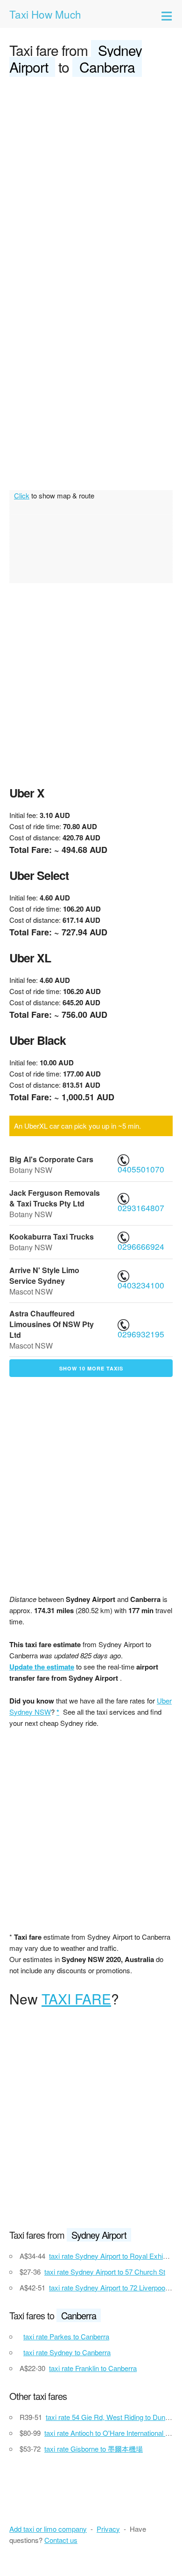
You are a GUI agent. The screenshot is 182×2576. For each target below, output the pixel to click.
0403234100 (142, 1285)
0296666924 (142, 1246)
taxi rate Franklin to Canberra (93, 2368)
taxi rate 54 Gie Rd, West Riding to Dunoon (111, 2417)
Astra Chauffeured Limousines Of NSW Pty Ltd (52, 1324)
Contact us (61, 2540)
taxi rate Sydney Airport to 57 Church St (105, 2272)
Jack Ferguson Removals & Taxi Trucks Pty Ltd (55, 1198)
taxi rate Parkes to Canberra (66, 2336)
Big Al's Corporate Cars (51, 1159)
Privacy (108, 2529)
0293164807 (142, 1208)
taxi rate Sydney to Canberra (67, 2352)
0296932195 (142, 1334)
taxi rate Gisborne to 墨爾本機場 (94, 2449)
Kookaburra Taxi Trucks (52, 1237)
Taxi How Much (45, 14)
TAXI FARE (76, 1999)
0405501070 (142, 1169)
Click (22, 495)
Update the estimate (42, 1667)
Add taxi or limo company (48, 2529)
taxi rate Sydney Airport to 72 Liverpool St (112, 2287)
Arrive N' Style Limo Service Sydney (44, 1275)
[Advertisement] (91, 180)
